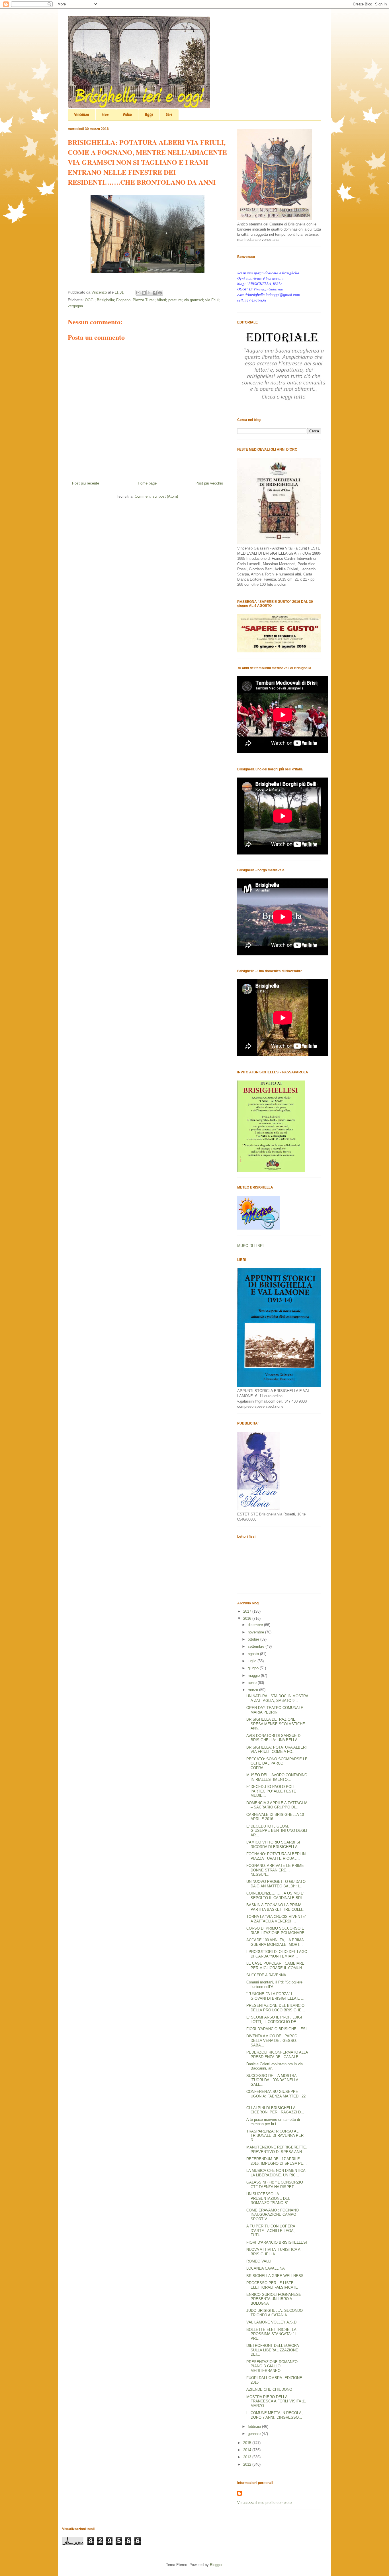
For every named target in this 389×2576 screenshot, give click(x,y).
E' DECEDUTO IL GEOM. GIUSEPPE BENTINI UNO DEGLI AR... (277, 1831)
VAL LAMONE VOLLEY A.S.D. (272, 2322)
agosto (254, 1654)
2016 (248, 1618)
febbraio (255, 2427)
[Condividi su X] (149, 293)
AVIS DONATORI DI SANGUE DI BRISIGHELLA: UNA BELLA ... (274, 1738)
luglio (253, 1661)
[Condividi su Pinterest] (160, 293)
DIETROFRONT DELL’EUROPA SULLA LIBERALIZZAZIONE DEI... (273, 2350)
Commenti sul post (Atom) (156, 496)
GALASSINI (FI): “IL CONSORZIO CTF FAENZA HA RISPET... (275, 2185)
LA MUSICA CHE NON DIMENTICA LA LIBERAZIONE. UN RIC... (276, 2173)
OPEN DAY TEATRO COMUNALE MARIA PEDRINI (275, 1710)
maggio (254, 1675)
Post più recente (86, 483)
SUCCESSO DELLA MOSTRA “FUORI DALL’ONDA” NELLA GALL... (272, 2080)
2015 (248, 2443)
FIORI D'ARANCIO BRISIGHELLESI (277, 2029)
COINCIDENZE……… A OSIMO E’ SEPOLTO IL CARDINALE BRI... (276, 1896)
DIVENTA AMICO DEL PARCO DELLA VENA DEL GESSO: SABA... (272, 2040)
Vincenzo (82, 115)
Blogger (216, 2565)
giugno (254, 1668)
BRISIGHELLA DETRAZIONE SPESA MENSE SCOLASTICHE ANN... (276, 1724)
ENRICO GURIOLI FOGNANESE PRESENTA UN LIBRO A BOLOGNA (274, 2299)
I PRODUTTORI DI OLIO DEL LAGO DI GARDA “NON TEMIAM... (277, 1954)
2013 (248, 2457)
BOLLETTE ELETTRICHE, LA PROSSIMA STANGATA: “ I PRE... (271, 2334)
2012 (248, 2464)
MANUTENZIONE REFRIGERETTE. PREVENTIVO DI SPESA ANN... (277, 2149)
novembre (256, 1632)
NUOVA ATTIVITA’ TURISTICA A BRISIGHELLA (273, 2252)
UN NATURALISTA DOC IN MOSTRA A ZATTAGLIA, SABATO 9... (277, 1698)
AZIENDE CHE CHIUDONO (269, 2389)
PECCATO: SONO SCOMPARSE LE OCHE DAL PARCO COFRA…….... (277, 1763)
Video (127, 115)
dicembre (256, 1625)
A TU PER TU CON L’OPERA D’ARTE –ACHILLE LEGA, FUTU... (271, 2231)
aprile (253, 1683)
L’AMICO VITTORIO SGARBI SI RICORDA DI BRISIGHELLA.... (274, 1844)
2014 (248, 2450)
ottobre (254, 1639)
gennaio (255, 2434)
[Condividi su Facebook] (155, 293)
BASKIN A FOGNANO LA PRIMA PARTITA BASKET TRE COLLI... (276, 1907)
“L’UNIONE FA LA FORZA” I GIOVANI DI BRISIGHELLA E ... (275, 1996)
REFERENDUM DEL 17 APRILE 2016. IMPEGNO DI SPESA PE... (277, 2161)
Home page (147, 483)
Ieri (169, 115)
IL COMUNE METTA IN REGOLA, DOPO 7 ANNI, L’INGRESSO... (275, 2415)
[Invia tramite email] (138, 293)
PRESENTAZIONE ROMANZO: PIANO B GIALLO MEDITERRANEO (273, 2366)
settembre (257, 1646)
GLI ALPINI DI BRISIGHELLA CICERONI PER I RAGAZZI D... (275, 2110)
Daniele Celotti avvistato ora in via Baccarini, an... (275, 2066)
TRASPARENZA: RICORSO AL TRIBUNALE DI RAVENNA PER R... (275, 2136)
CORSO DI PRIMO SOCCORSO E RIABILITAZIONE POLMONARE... (277, 1931)
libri (106, 115)
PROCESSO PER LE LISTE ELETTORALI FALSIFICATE (272, 2285)
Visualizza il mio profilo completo (264, 2503)
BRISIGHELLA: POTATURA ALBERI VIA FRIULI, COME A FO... (277, 1750)
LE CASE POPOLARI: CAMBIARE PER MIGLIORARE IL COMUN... (276, 1966)
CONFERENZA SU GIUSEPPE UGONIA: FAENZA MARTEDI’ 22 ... (276, 2096)
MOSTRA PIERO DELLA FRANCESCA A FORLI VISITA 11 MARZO (276, 2401)
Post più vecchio (209, 483)
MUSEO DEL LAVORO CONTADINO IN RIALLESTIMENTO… (277, 1777)
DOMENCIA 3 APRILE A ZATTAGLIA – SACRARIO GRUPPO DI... (277, 1805)
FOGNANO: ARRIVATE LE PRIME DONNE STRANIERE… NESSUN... (275, 1870)
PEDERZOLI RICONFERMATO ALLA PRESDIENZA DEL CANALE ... (277, 2055)
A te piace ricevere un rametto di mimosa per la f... (273, 2122)
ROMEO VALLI (259, 2261)
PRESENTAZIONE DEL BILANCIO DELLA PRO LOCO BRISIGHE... (276, 2008)
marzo (253, 1690)
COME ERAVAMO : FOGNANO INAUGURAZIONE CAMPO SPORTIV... (273, 2215)
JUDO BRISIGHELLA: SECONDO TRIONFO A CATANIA (275, 2313)
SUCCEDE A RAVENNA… (268, 1975)
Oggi (149, 115)
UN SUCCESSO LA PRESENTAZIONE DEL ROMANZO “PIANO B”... (269, 2198)
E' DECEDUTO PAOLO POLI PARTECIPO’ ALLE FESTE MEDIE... (271, 1791)
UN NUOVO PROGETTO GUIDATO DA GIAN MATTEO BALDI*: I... (276, 1884)
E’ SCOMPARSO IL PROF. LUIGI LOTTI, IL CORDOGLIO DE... (274, 2020)
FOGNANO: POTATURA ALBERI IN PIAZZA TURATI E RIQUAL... (276, 1856)
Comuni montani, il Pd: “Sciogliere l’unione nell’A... (274, 1984)
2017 (248, 1611)
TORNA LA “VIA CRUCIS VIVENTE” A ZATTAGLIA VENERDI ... (276, 1919)
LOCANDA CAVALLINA (266, 2268)
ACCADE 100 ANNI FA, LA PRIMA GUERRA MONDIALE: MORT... (275, 1942)
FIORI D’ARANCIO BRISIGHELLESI (277, 2242)
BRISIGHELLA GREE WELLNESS (275, 2276)
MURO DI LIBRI (250, 1246)
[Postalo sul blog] (144, 293)
